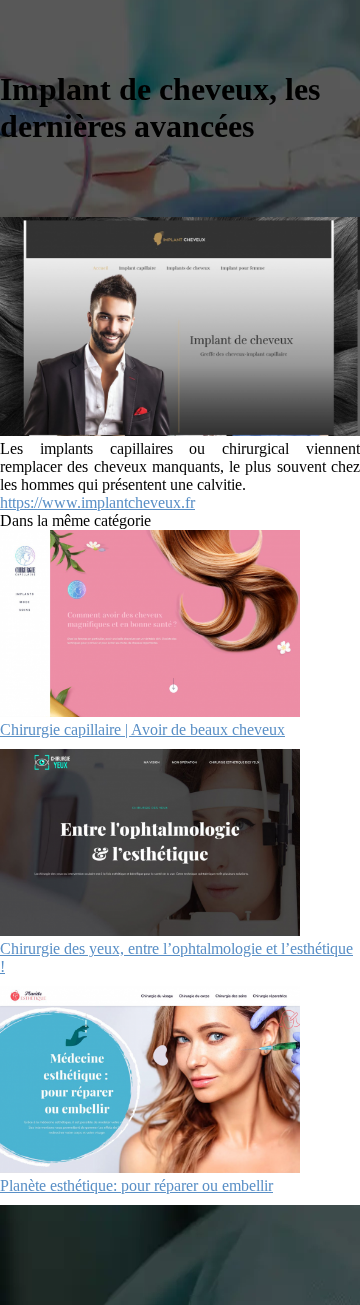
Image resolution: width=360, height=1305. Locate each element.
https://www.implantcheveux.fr (97, 502)
